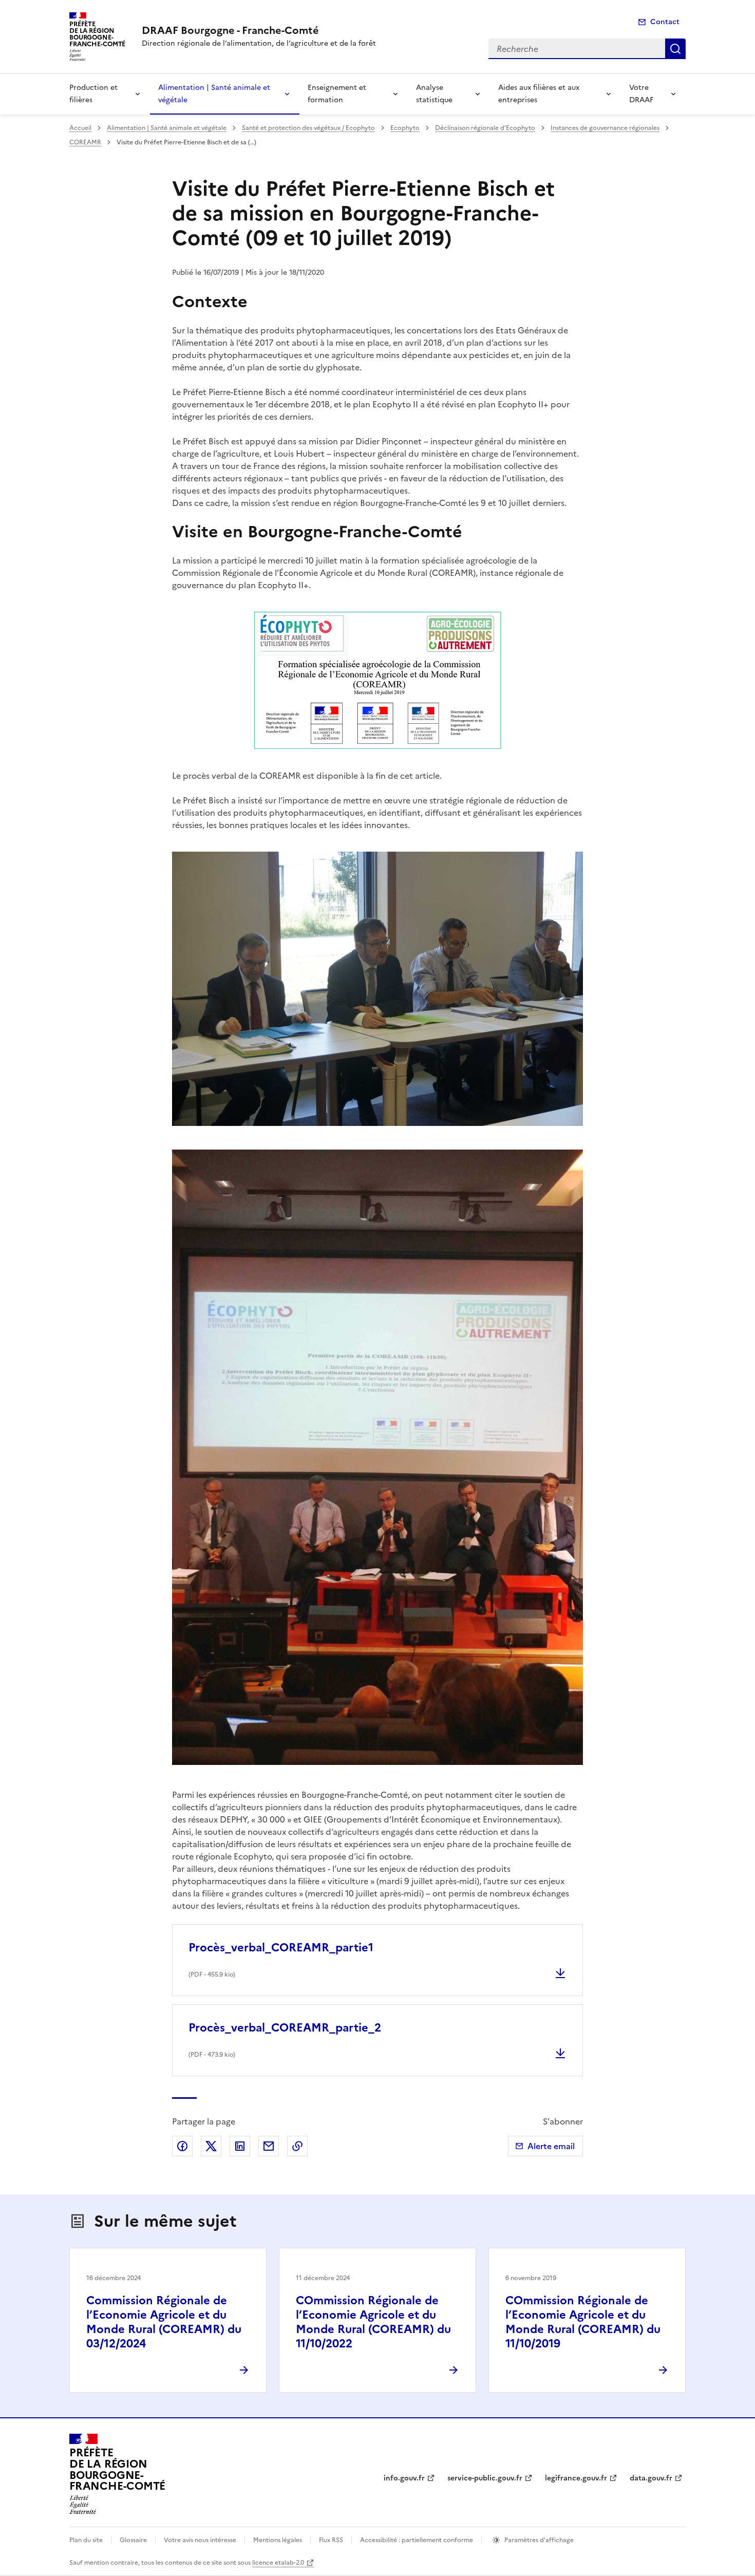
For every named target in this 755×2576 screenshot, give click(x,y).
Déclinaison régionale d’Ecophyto (485, 128)
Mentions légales (278, 2540)
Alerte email (551, 2146)
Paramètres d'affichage (539, 2540)
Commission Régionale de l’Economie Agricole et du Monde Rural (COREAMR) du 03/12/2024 (164, 2322)
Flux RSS (331, 2540)
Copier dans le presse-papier (297, 2146)
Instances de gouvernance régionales (605, 128)
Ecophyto (405, 128)
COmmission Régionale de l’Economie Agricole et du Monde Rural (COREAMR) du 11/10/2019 (583, 2322)
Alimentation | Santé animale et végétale (214, 94)
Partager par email (269, 2146)
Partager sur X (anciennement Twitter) (211, 2146)
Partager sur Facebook (182, 2146)
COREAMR (85, 142)
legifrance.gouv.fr (576, 2478)
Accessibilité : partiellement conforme (417, 2540)
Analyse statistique (434, 94)
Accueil (80, 128)
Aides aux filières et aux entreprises (539, 94)
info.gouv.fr (404, 2478)
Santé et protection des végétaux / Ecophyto (308, 128)
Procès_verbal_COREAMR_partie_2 (285, 2028)
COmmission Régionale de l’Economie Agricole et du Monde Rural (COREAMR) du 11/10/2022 (373, 2322)
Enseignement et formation (337, 94)
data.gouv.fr (651, 2478)
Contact (665, 22)
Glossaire (133, 2540)
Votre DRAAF (641, 94)
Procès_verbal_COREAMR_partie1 (281, 1948)
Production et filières (93, 94)
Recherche (675, 49)
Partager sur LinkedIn (240, 2146)
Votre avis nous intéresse (200, 2540)
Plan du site (86, 2540)
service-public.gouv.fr (485, 2478)
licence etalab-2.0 (278, 2563)
